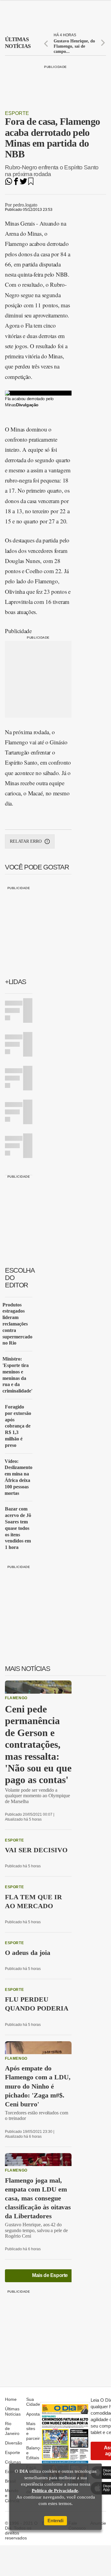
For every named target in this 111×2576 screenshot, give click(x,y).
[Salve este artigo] (31, 183)
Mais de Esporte (50, 2275)
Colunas (13, 2462)
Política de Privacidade (55, 2491)
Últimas (18, 43)
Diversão (14, 2443)
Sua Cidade (33, 2402)
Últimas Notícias (13, 2411)
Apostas (34, 2414)
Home (11, 2399)
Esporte (17, 113)
